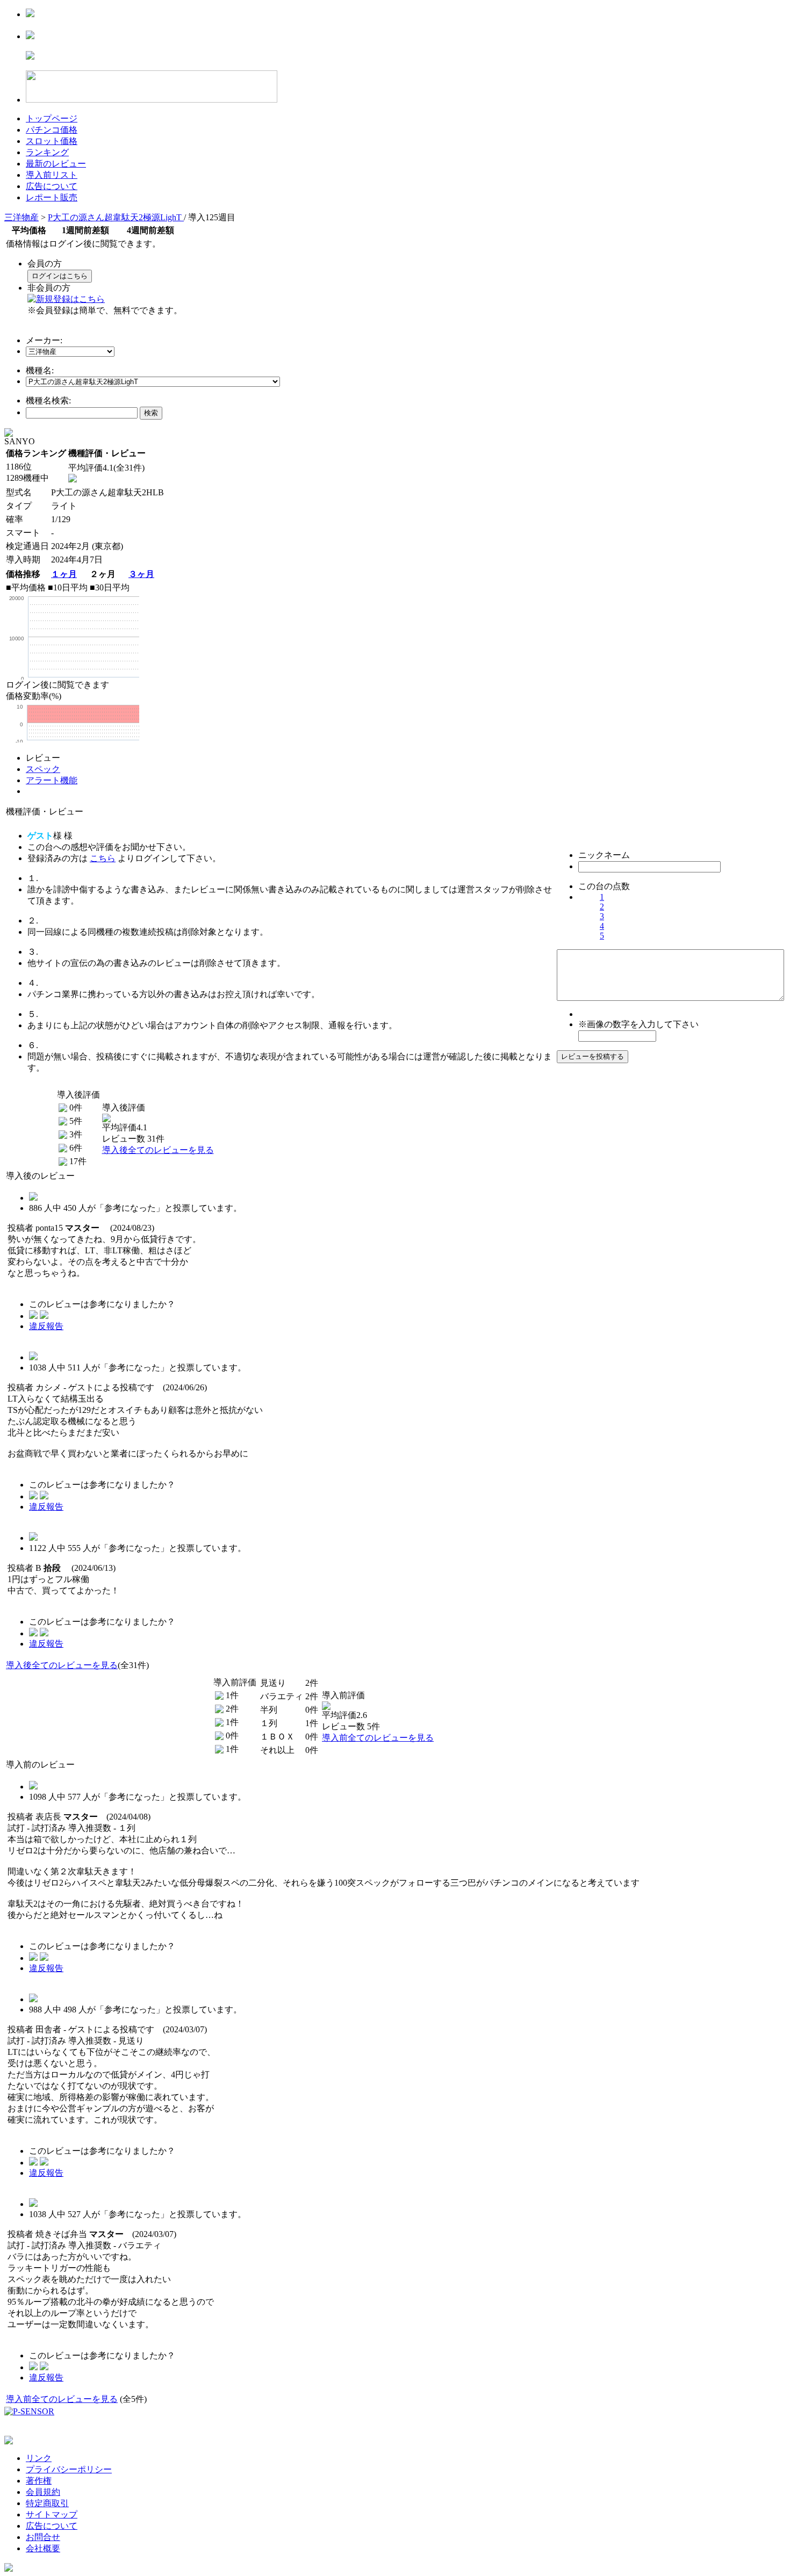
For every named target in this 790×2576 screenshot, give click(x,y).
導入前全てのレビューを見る (378, 1738)
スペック (43, 769)
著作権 (39, 2481)
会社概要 (43, 2548)
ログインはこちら (60, 276)
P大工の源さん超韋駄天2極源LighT (116, 217)
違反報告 (46, 1326)
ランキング (47, 152)
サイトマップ (52, 2514)
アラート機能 (52, 780)
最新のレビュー (56, 164)
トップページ (52, 118)
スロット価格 (52, 141)
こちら (103, 858)
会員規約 (43, 2492)
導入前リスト (52, 175)
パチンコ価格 (52, 130)
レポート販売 (52, 197)
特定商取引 (47, 2503)
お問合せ (43, 2537)
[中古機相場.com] (30, 14)
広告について (52, 186)
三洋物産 (21, 217)
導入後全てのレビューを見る (158, 1150)
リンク (39, 2458)
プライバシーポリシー (69, 2469)
